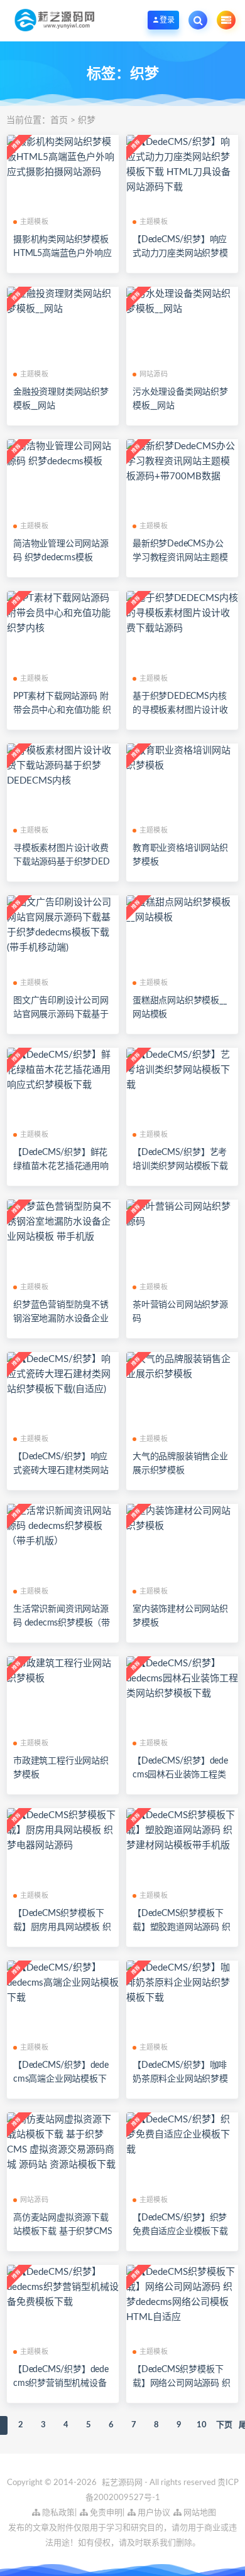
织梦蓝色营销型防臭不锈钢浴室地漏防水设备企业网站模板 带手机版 (61, 1319)
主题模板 (34, 222)
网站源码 (154, 374)
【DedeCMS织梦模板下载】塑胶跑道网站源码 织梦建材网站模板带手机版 (182, 1927)
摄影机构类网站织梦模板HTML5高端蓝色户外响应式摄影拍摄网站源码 (62, 253)
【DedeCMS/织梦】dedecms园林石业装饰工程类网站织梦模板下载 (180, 1775)
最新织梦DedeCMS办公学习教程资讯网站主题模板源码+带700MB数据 (180, 558)
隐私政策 (57, 2513)
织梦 (87, 120)
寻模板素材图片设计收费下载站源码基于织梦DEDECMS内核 (62, 862)
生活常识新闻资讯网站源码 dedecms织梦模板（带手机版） (62, 1623)
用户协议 (153, 2513)
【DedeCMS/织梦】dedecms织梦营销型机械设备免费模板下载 (61, 2383)
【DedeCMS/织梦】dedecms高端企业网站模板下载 (61, 2079)
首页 (59, 120)
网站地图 (199, 2513)
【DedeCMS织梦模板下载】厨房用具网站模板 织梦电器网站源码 (62, 1927)
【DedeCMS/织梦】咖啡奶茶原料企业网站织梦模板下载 (180, 2079)
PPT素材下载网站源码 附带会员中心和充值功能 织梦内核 (62, 710)
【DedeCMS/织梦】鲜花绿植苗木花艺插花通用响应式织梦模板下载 (61, 1166)
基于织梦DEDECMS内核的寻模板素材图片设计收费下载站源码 (180, 710)
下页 (224, 2425)
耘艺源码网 (123, 2483)
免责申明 (105, 2513)
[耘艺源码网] (54, 20)
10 (202, 2425)
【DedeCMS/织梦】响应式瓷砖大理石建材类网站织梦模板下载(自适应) (61, 1471)
